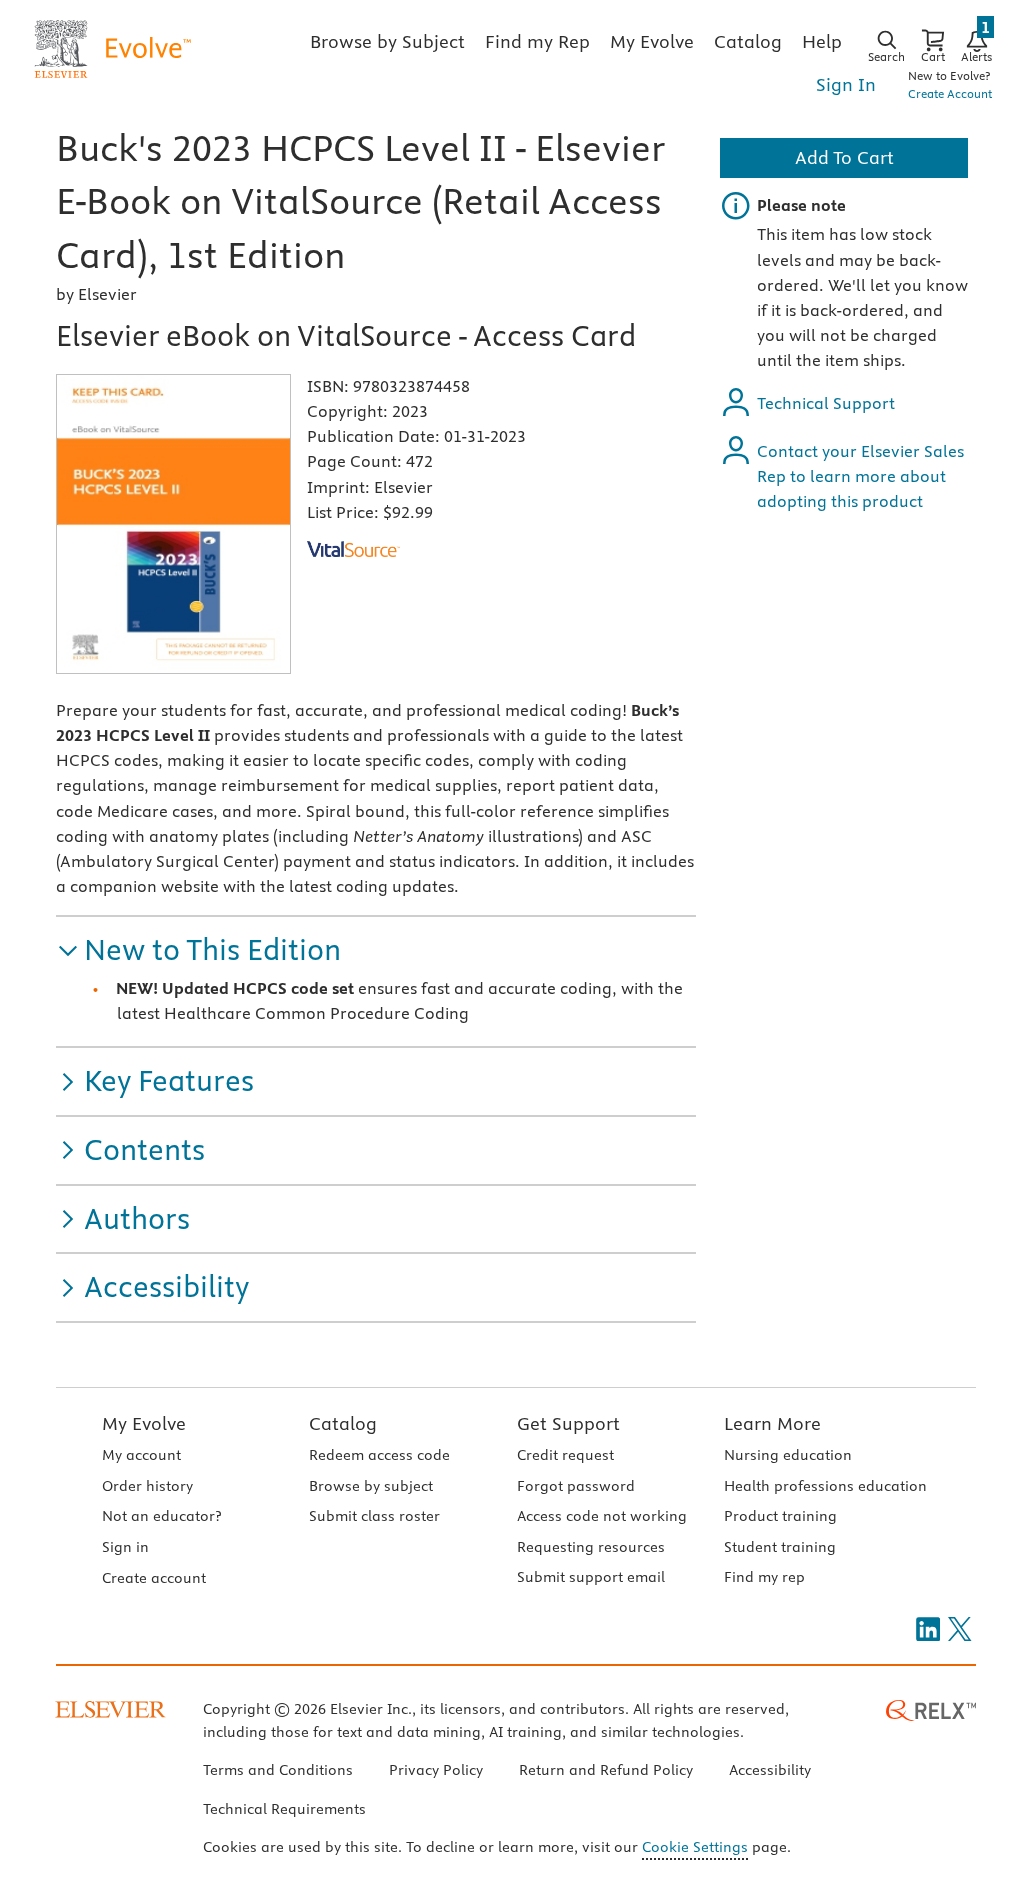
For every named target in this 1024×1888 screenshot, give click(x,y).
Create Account (950, 93)
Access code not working (602, 1516)
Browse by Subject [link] (387, 41)
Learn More (772, 1423)
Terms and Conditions (278, 1770)
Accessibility (770, 1770)
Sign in (125, 1547)
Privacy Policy (436, 1770)
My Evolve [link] (652, 41)
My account (141, 1455)
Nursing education (788, 1455)
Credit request (565, 1455)
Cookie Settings (695, 1847)
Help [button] (822, 41)
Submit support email (591, 1577)
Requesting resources (591, 1547)
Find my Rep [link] (537, 41)
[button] (198, 950)
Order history (147, 1486)
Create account (154, 1578)
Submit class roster (374, 1516)
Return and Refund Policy (606, 1770)
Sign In (846, 84)
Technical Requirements (284, 1809)
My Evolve (144, 1423)
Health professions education (825, 1486)
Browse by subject (371, 1486)
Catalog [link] (748, 41)
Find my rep (764, 1577)
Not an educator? (161, 1516)
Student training (780, 1547)
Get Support (568, 1423)
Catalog (343, 1423)
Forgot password (576, 1486)
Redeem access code (379, 1455)
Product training (780, 1516)
